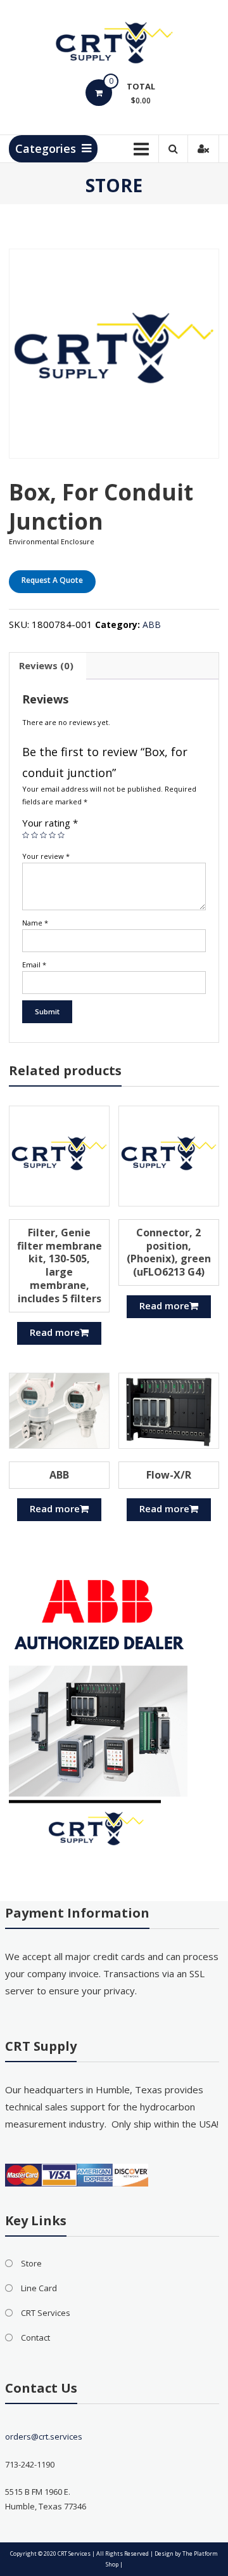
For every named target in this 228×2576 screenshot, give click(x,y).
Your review (46, 856)
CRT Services (46, 2313)
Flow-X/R (169, 1475)
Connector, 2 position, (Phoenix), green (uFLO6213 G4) (169, 1252)
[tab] (46, 666)
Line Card (39, 2288)
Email (34, 964)
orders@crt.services (44, 2436)
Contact (35, 2337)
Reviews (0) (46, 665)
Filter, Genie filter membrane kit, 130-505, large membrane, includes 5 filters (60, 1265)
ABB (152, 624)
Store (31, 2263)
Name (35, 923)
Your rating (50, 823)
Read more (55, 1332)
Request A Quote (52, 580)
